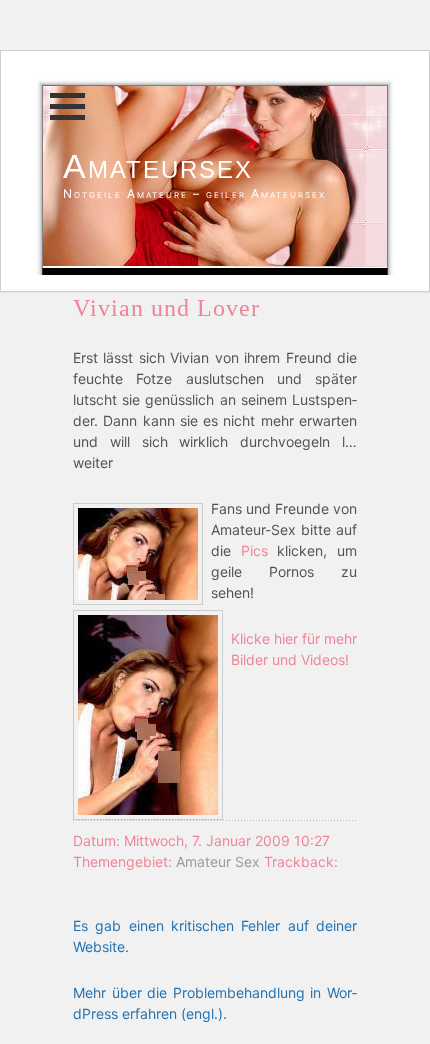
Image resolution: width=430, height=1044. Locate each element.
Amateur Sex (218, 861)
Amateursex (158, 166)
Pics (254, 550)
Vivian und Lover (166, 308)
